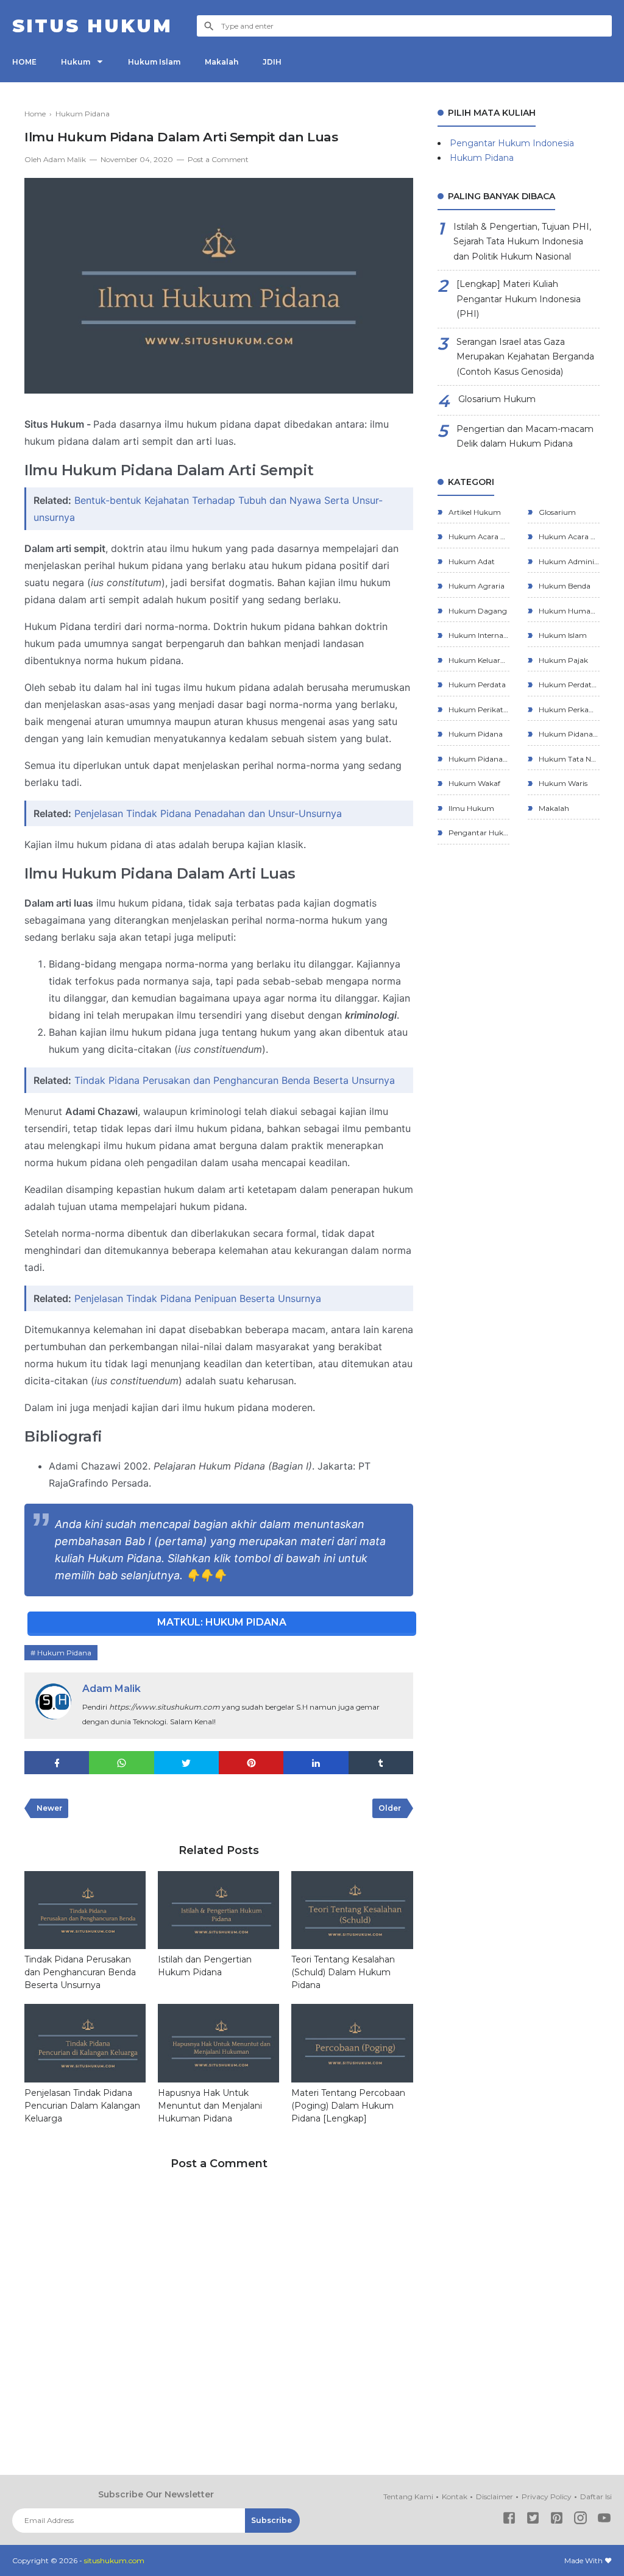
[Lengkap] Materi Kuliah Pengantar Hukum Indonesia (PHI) (519, 299)
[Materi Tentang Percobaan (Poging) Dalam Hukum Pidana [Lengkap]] (352, 2043)
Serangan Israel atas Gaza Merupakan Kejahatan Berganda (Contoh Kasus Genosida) (525, 357)
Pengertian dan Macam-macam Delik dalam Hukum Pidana (525, 437)
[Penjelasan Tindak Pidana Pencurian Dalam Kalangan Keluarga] (85, 2043)
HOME (24, 62)
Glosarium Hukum (497, 399)
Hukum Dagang (477, 611)
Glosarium (556, 512)
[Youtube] (604, 2520)
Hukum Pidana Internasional (568, 734)
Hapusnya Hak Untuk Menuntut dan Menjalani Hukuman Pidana (210, 2106)
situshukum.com (114, 2560)
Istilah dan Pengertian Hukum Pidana (205, 1966)
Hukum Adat (471, 561)
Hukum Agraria (476, 586)
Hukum (76, 62)
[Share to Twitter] (186, 1763)
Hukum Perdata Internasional (568, 685)
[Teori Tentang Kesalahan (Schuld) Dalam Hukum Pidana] (352, 1910)
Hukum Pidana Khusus (478, 759)
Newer (49, 1808)
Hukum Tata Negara (568, 759)
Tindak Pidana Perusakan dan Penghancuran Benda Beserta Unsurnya (235, 1080)
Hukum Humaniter (568, 611)
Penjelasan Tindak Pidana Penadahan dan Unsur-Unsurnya (208, 813)
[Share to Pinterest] (251, 1763)
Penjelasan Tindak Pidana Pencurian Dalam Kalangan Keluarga (82, 2106)
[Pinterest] (557, 2520)
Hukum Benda (564, 586)
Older (390, 1808)
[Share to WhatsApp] (121, 1763)
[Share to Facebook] (57, 1763)
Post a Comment (218, 159)
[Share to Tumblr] (381, 1763)
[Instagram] (580, 2520)
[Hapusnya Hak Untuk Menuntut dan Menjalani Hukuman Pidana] (218, 2043)
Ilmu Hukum (470, 808)
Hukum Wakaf (473, 783)
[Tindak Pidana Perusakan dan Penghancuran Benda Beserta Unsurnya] (85, 1910)
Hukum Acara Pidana (568, 536)
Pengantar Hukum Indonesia (512, 143)
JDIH (272, 62)
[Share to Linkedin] (316, 1763)
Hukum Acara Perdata (478, 536)
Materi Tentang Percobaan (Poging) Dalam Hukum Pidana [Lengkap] (348, 2106)
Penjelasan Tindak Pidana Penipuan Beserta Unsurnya (198, 1298)
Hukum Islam (154, 62)
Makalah (222, 62)
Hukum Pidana (64, 1653)
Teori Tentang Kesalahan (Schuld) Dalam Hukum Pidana (343, 1972)
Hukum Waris (562, 783)
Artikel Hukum (474, 512)
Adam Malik (112, 1689)
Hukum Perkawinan (568, 709)
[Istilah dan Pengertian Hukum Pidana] (218, 1910)
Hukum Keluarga (478, 660)
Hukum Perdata (476, 685)
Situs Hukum (92, 26)
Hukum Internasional (478, 635)
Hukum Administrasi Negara (568, 561)
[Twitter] (533, 2520)
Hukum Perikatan (478, 709)
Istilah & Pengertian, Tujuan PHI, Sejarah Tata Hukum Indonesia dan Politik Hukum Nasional (522, 242)
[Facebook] (509, 2520)
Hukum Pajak (562, 660)
